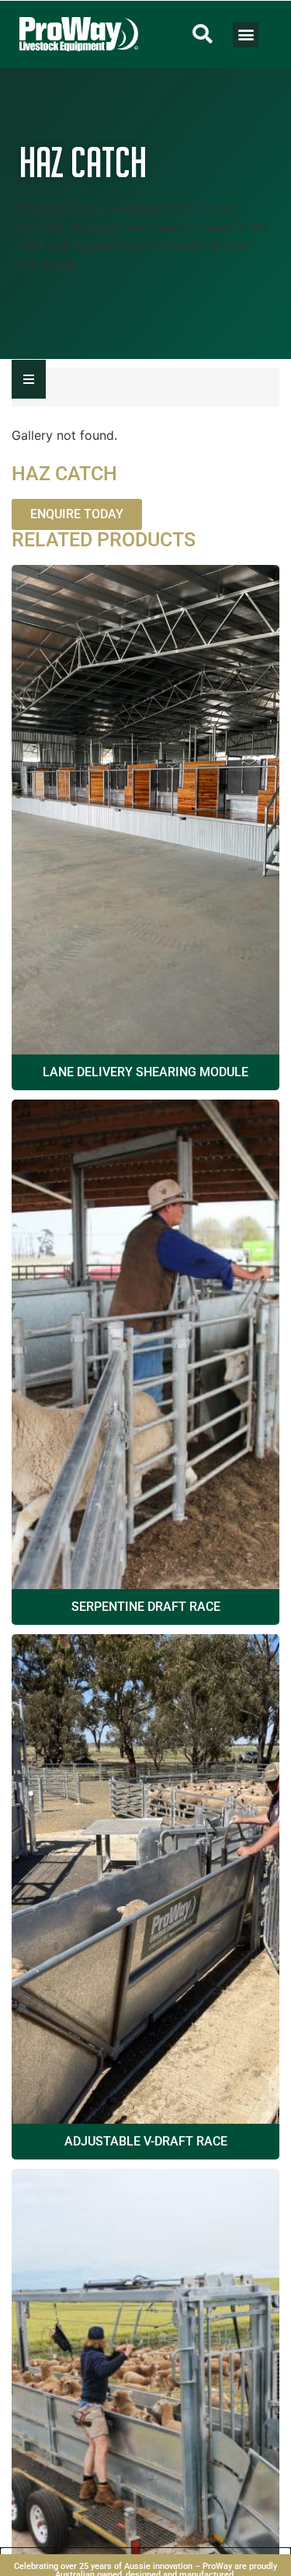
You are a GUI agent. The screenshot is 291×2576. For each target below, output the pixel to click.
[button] (203, 34)
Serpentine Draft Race (146, 1607)
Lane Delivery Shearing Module (145, 1072)
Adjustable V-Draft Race (146, 2141)
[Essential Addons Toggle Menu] (29, 379)
